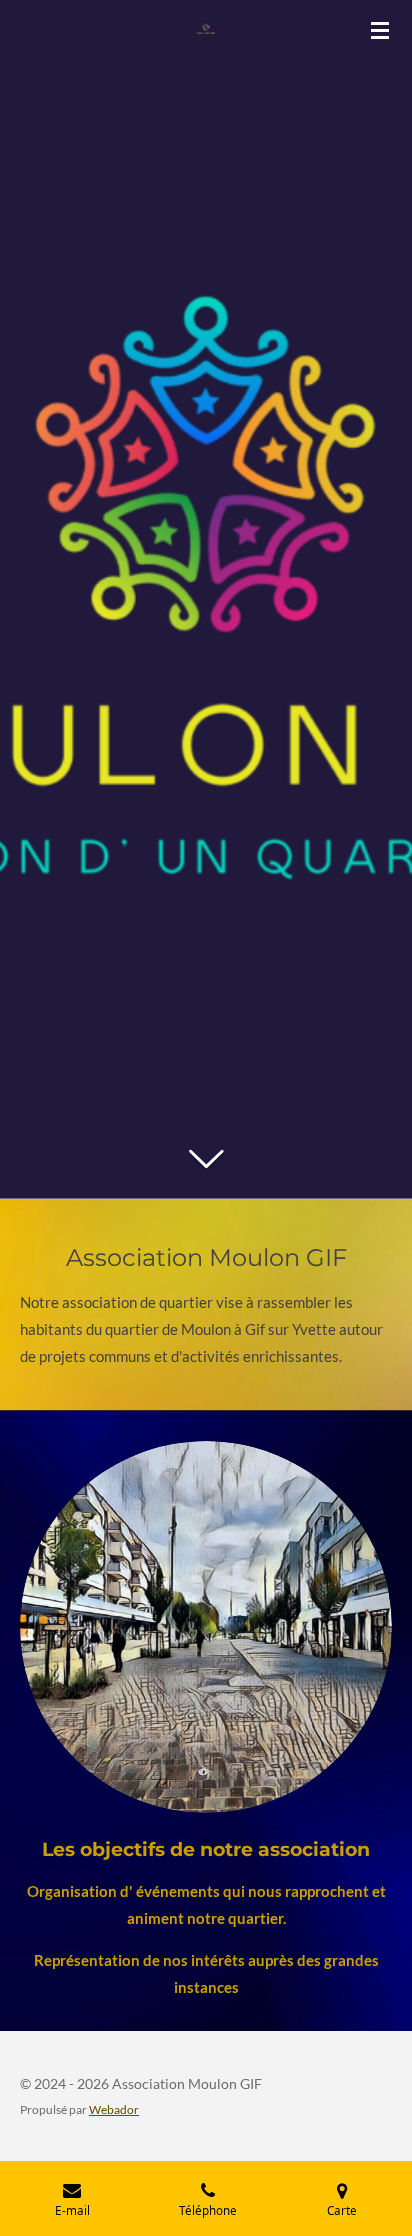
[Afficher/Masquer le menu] (380, 30)
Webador (114, 2109)
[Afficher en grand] (206, 1627)
